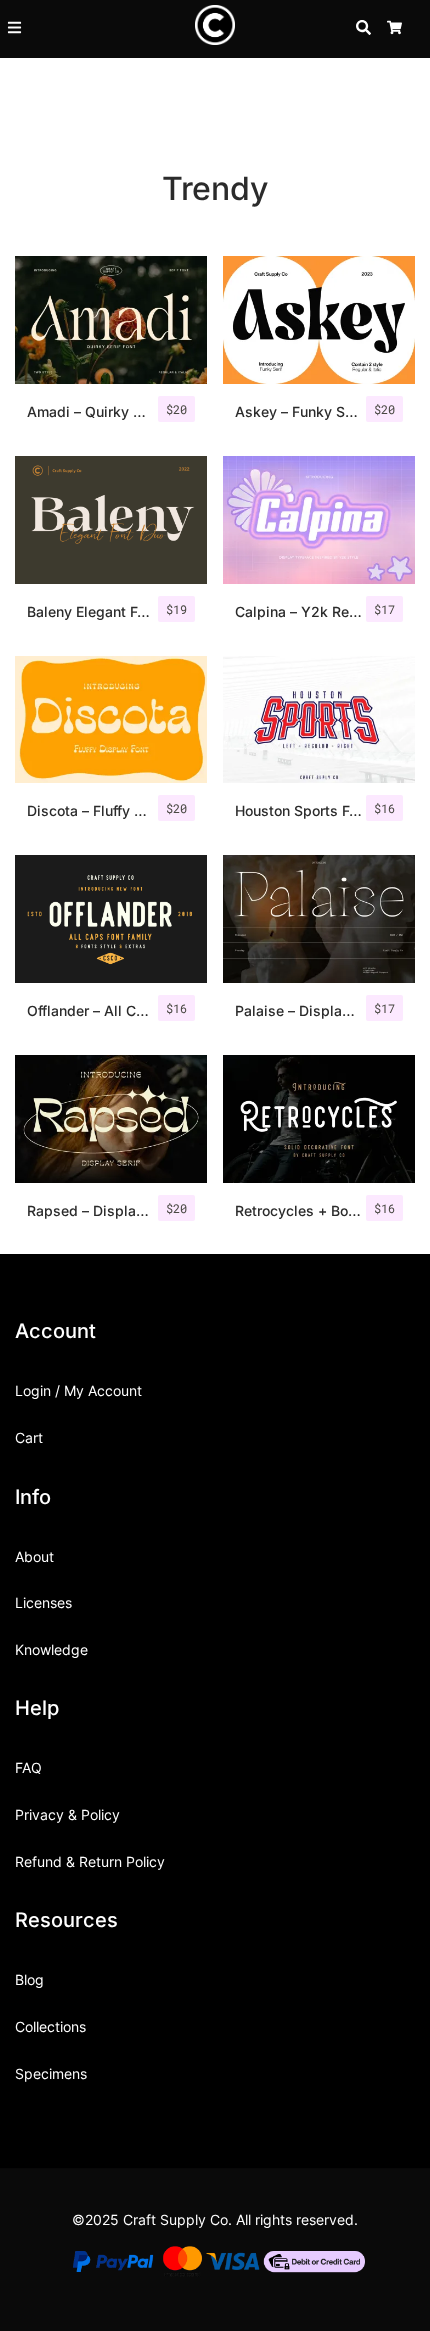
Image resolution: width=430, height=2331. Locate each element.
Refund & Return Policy (90, 1861)
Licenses (43, 1602)
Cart (29, 1437)
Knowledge (51, 1649)
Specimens (51, 2073)
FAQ (28, 1767)
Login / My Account (78, 1390)
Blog (29, 1979)
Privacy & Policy (67, 1814)
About (34, 1556)
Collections (50, 2026)
